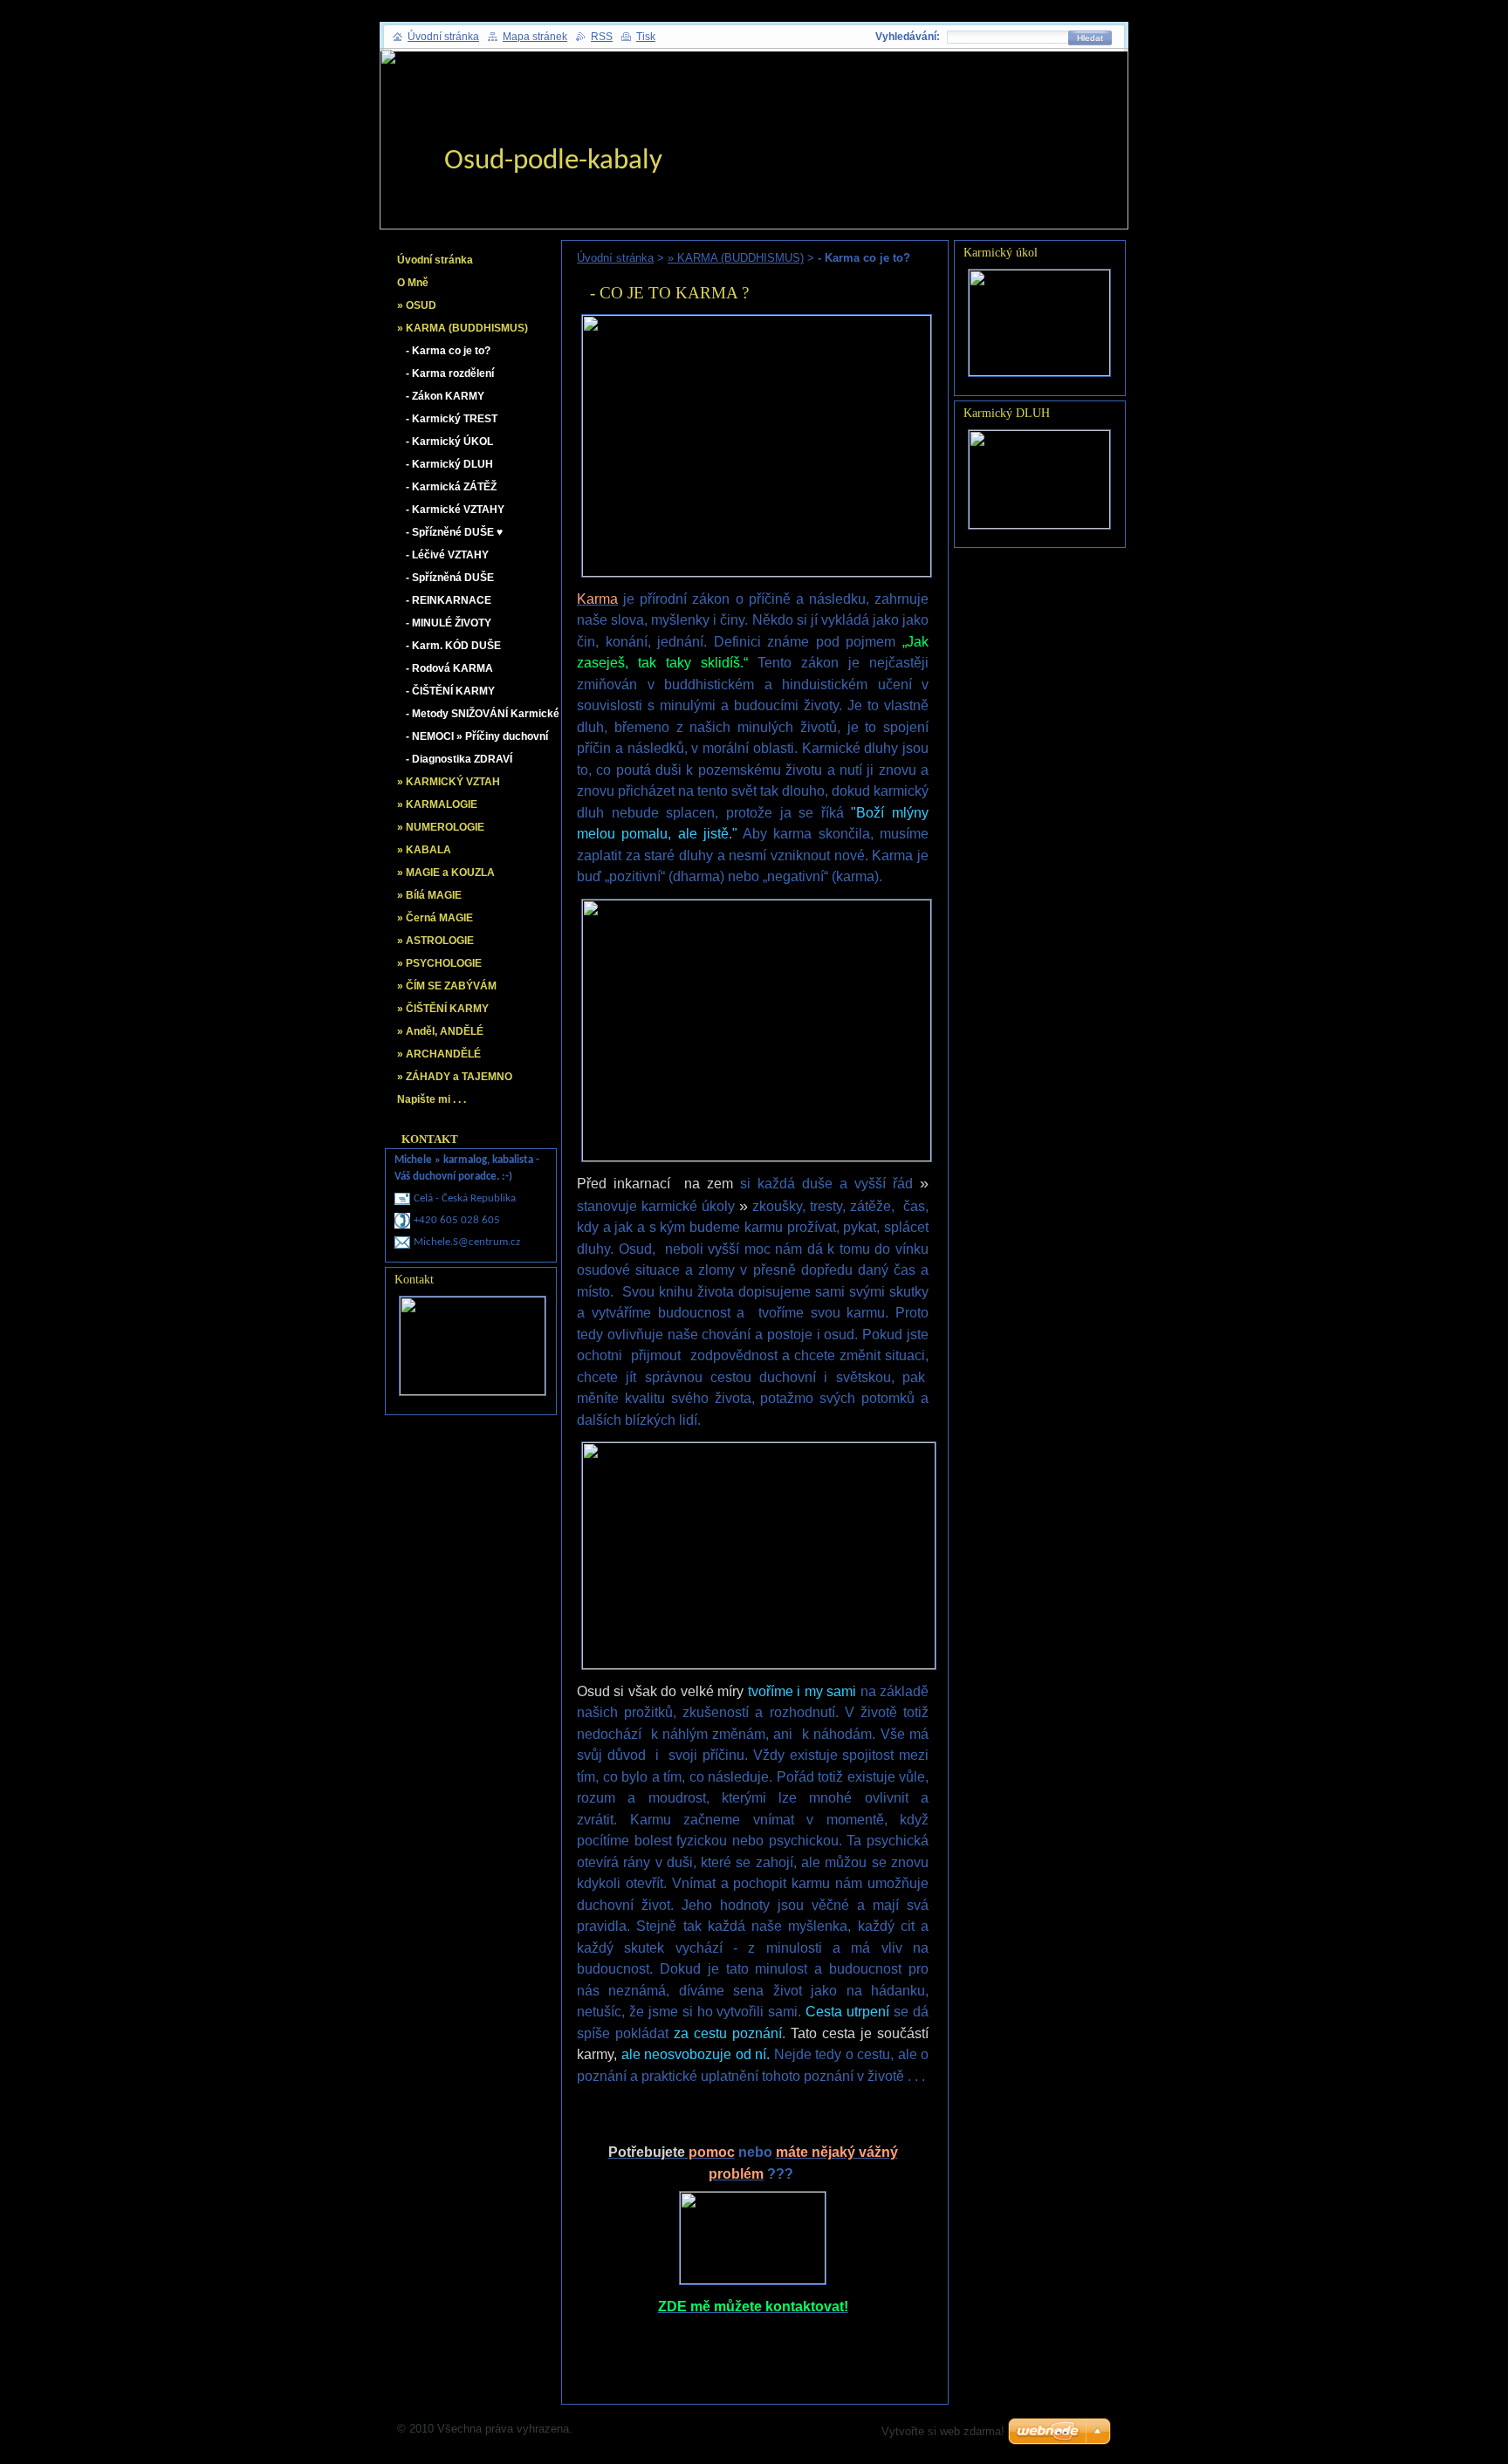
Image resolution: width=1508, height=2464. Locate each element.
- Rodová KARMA (449, 668)
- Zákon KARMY (445, 396)
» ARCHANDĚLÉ (439, 1054)
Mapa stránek (535, 37)
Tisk (646, 37)
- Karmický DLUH (449, 464)
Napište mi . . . (432, 1099)
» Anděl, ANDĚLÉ (440, 1031)
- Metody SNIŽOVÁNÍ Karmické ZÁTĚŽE (483, 717)
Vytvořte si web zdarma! (943, 2431)
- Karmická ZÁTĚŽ (451, 487)
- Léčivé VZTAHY (447, 555)
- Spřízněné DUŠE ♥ (454, 532)
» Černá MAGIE (435, 918)
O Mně (413, 283)
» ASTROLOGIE (435, 941)
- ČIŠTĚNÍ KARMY (450, 691)
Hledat (1090, 38)
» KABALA (424, 850)
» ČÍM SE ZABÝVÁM (447, 986)
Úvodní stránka (615, 258)
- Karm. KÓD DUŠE (453, 646)
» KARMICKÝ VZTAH (449, 782)
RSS (602, 37)
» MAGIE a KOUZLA (446, 873)
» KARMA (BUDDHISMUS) (736, 258)
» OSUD (417, 305)
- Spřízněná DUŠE (450, 578)
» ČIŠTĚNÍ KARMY (443, 1009)
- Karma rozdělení (450, 373)
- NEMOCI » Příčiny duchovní (477, 736)
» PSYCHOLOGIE (439, 963)
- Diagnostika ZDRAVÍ (459, 759)
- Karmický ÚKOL (449, 441)
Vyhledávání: (908, 37)
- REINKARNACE (449, 600)
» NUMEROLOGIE (441, 827)
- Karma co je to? (448, 351)
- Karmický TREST (452, 419)
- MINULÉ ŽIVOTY (449, 623)
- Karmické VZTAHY (455, 510)
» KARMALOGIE (437, 804)
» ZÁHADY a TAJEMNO (455, 1077)
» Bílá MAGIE (429, 895)
